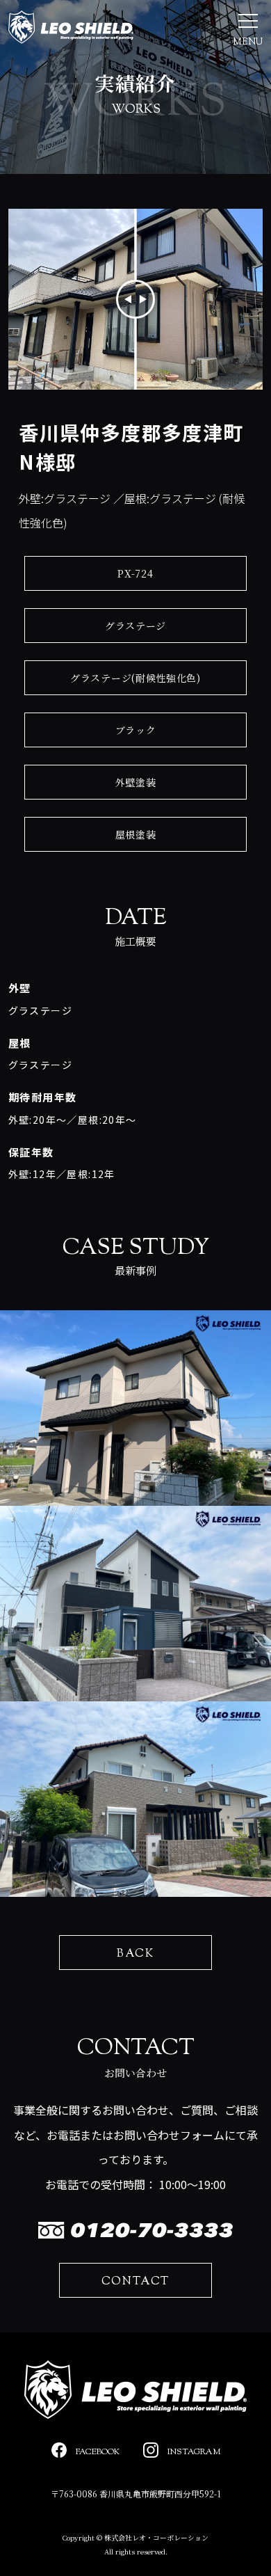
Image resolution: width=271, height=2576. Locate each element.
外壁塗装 (136, 782)
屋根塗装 (136, 834)
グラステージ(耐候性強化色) (135, 678)
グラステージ (135, 626)
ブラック (136, 730)
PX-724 (135, 573)
